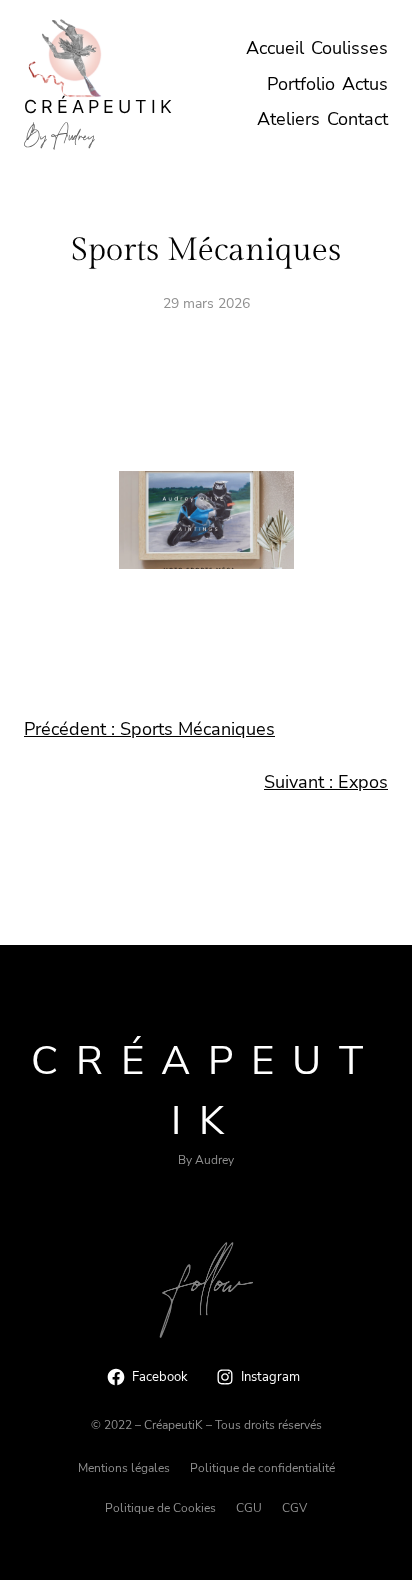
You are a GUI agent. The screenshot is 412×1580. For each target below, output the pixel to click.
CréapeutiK (100, 106)
